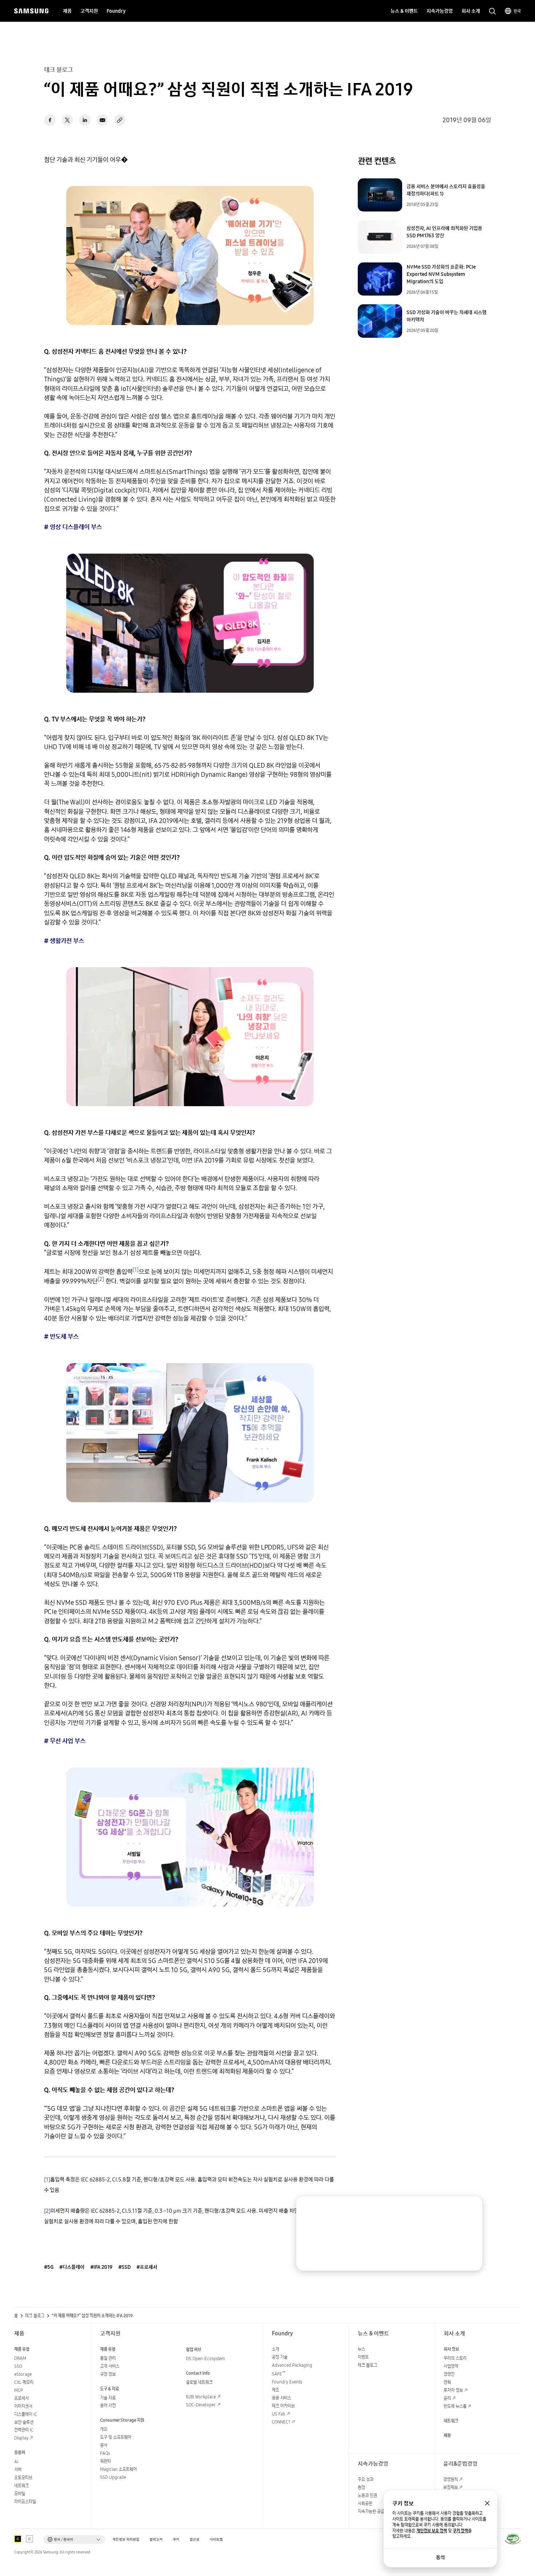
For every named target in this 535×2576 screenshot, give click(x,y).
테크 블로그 (35, 2316)
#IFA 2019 (101, 2267)
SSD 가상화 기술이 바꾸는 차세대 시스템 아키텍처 (447, 316)
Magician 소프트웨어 (118, 2469)
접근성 (195, 2539)
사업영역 (451, 2366)
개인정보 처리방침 (126, 2539)
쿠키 (176, 2539)
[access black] (18, 2539)
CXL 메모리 (24, 2382)
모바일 (20, 2494)
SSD (18, 2366)
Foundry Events (287, 2382)
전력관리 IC (24, 2430)
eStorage (23, 2374)
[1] (47, 2179)
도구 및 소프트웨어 (116, 2437)
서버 (18, 2470)
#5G (49, 2267)
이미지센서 (23, 2406)
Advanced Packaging (292, 2365)
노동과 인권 (367, 2495)
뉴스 (361, 2349)
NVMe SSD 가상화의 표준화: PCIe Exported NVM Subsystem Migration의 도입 (441, 274)
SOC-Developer (201, 2405)
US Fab (279, 2414)
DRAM (20, 2358)
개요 (104, 2429)
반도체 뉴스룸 (455, 2406)
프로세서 (21, 2398)
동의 (440, 2557)
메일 (102, 120)
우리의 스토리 (455, 2358)
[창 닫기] (487, 2503)
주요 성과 (366, 2479)
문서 (104, 2445)
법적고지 (156, 2539)
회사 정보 (451, 2349)
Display (21, 2438)
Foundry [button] (116, 11)
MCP (19, 2390)
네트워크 (21, 2486)
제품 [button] (67, 11)
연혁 (447, 2382)
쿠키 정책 (460, 2531)
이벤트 (363, 2357)
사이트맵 (216, 2539)
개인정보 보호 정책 (432, 2531)
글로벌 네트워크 (199, 2382)
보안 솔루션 (24, 2422)
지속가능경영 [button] (440, 11)
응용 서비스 (282, 2398)
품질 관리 (108, 2358)
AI (16, 2462)
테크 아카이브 (283, 2406)
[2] (47, 2211)
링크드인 (85, 120)
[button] (74, 2540)
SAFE (279, 2374)
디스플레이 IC (26, 2414)
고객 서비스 (110, 2366)
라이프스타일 (25, 2502)
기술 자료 (108, 2398)
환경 (361, 2487)
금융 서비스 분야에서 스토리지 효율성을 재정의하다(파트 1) (446, 190)
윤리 (447, 2398)
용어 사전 (108, 2405)
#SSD (124, 2267)
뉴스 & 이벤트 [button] (404, 11)
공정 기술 (280, 2357)
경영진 (449, 2374)
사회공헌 (365, 2503)
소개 (276, 2349)
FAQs (105, 2453)
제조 (276, 2390)
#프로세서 (147, 2267)
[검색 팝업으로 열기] (492, 11)
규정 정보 (108, 2374)
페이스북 (50, 120)
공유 (120, 120)
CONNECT (281, 2422)
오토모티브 (23, 2478)
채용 (447, 2435)
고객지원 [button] (89, 11)
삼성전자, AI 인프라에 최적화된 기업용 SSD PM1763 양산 (444, 232)
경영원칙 (451, 2479)
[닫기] (470, 2209)
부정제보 (451, 2487)
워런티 (106, 2461)
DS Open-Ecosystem (205, 2359)
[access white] (29, 2539)
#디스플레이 (72, 2267)
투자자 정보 (453, 2390)
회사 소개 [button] (471, 11)
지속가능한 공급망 (373, 2511)
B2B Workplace (201, 2397)
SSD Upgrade (113, 2477)
